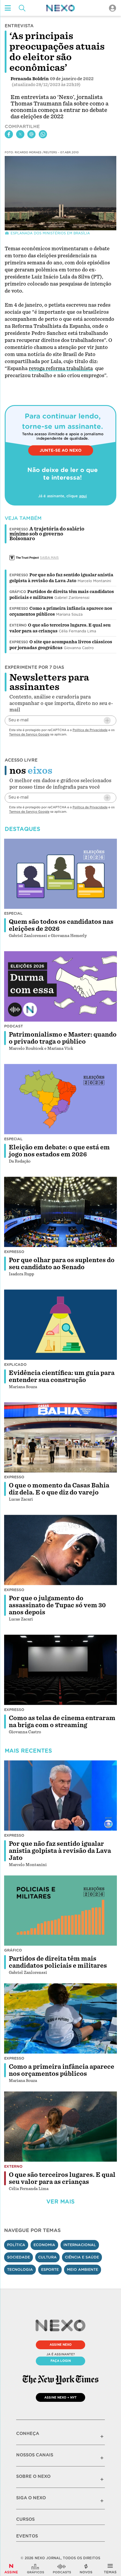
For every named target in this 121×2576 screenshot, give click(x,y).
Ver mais (60, 2202)
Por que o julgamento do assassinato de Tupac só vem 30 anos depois (57, 1605)
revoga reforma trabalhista (61, 368)
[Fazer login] (112, 8)
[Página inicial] (60, 8)
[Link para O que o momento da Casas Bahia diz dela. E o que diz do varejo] (60, 1438)
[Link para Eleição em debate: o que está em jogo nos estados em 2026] (60, 1099)
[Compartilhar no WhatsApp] (43, 134)
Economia (44, 2245)
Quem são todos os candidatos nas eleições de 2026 (61, 925)
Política (16, 2245)
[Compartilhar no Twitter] (20, 134)
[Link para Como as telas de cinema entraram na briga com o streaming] (60, 1670)
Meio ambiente (83, 2269)
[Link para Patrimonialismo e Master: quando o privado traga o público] (60, 986)
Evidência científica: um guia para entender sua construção (62, 1376)
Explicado (15, 1365)
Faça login (61, 2361)
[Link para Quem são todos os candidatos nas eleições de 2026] (60, 874)
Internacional (80, 2245)
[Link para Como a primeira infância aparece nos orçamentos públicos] (60, 2019)
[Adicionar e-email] (107, 721)
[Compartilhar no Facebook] (9, 134)
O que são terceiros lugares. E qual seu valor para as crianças (62, 2178)
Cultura (47, 2257)
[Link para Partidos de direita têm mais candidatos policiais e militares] (60, 1911)
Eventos (27, 2536)
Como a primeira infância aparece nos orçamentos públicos (62, 2070)
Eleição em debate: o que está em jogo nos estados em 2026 (59, 1151)
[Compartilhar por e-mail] (31, 134)
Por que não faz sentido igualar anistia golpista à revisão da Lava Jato (60, 1851)
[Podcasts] (62, 2569)
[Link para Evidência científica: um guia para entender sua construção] (60, 1325)
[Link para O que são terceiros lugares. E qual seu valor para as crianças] (60, 2127)
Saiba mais (49, 557)
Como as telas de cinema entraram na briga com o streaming (62, 1722)
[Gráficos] (36, 2569)
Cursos (25, 2519)
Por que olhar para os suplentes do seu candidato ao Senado (62, 1264)
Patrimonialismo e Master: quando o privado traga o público (63, 1038)
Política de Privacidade (90, 730)
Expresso (19, 575)
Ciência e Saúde (82, 2257)
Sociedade (19, 2257)
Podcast (14, 1026)
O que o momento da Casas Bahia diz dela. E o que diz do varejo (59, 1489)
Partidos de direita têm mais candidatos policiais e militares (58, 1962)
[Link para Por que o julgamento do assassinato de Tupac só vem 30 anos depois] (60, 1550)
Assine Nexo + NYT (60, 2397)
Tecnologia (20, 2269)
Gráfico (18, 592)
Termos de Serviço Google (29, 734)
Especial (13, 913)
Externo (18, 625)
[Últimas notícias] (86, 2569)
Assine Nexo (61, 2345)
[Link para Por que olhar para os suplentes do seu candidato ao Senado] (60, 1212)
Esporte (50, 2269)
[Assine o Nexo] (11, 2569)
